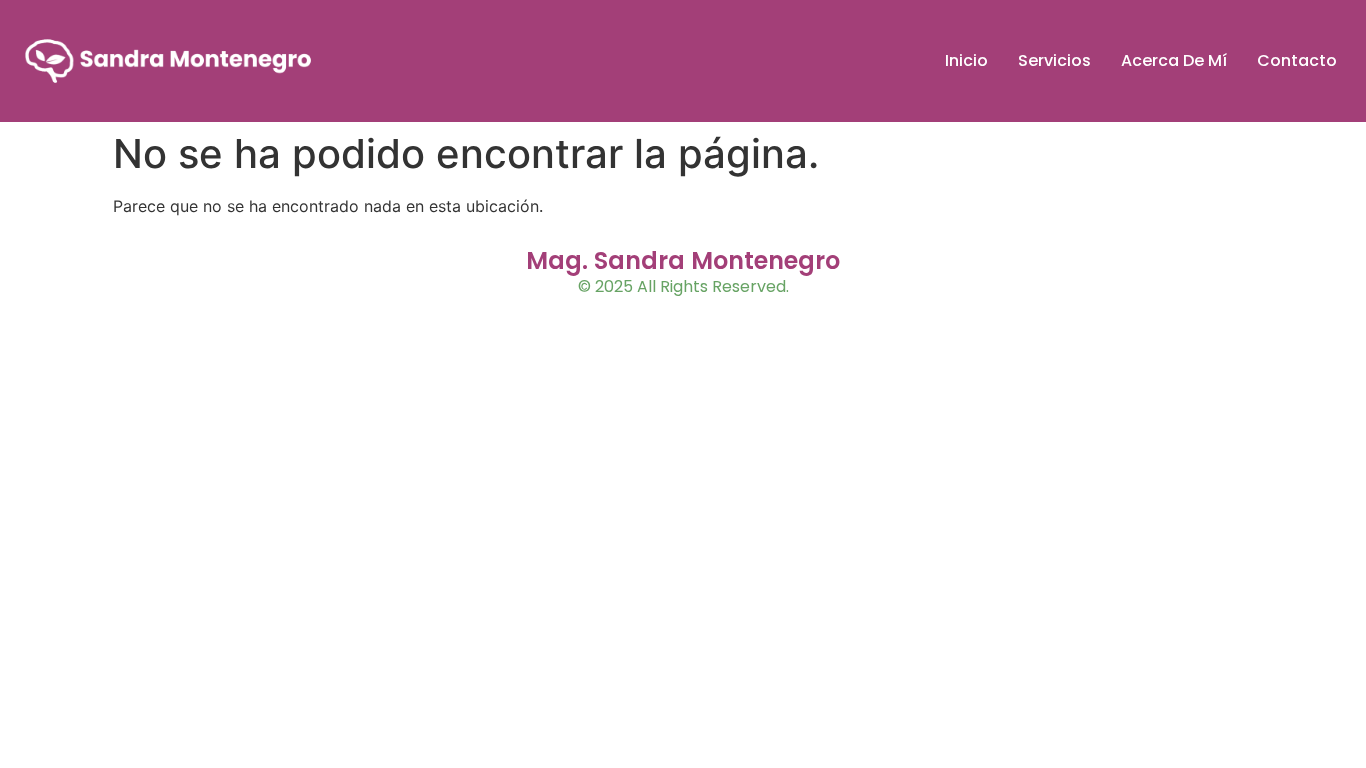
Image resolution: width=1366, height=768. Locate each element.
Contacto (1297, 60)
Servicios (1054, 60)
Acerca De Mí (1174, 60)
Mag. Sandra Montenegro (683, 260)
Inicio (966, 60)
